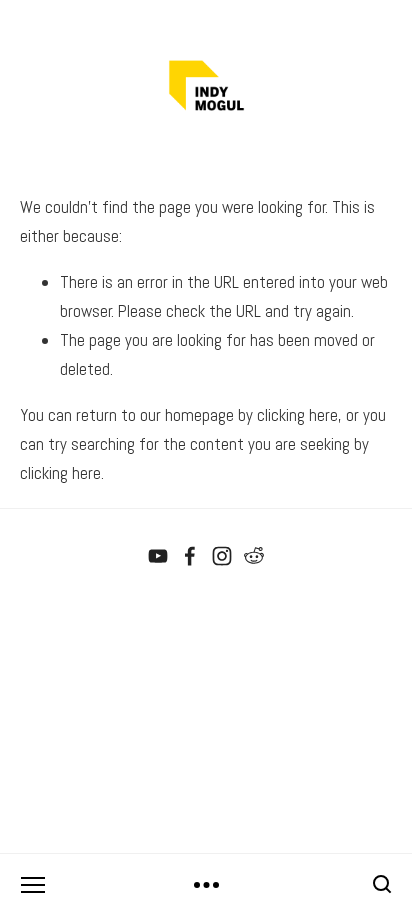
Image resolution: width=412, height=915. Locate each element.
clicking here (297, 415)
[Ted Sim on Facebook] (190, 556)
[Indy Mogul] (158, 556)
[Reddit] (254, 556)
